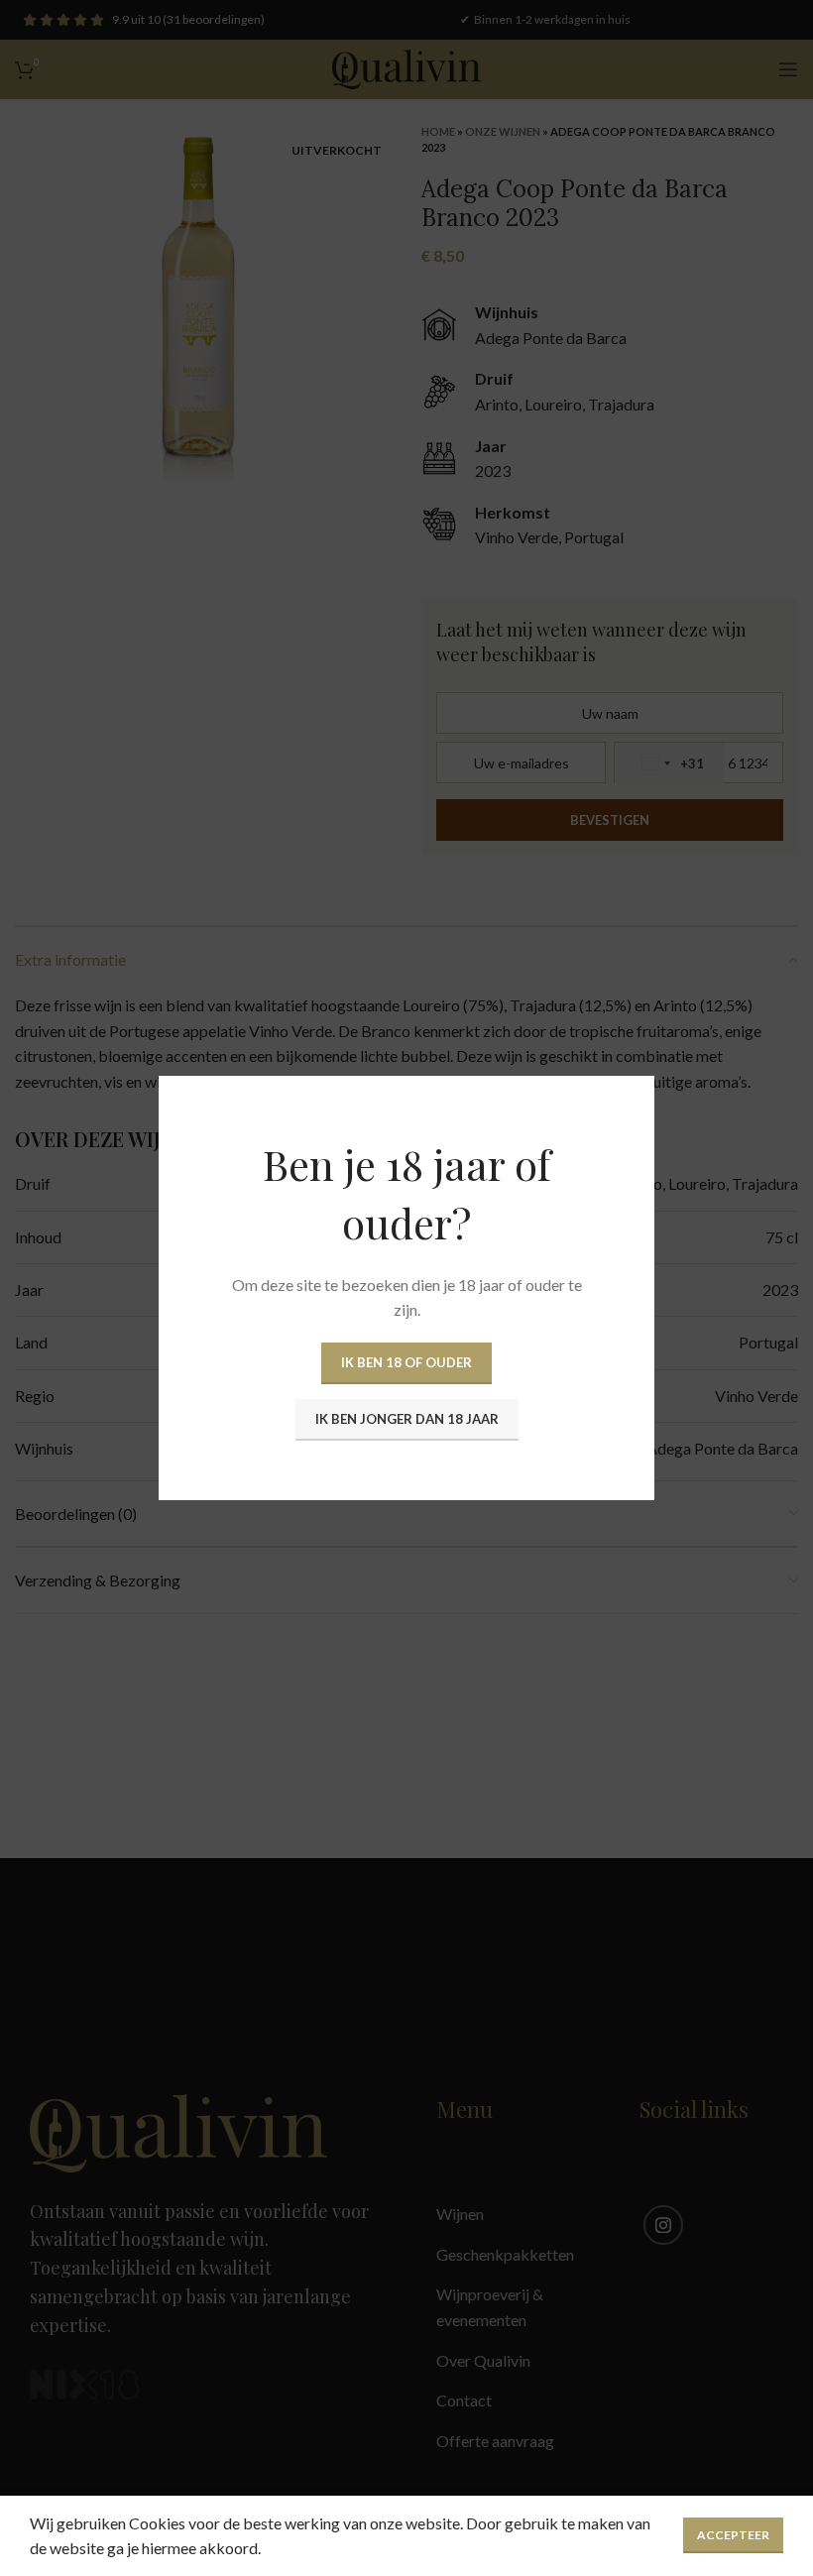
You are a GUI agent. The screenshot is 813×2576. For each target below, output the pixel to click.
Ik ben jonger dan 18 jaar (407, 1419)
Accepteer (733, 2535)
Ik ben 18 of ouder (406, 1362)
